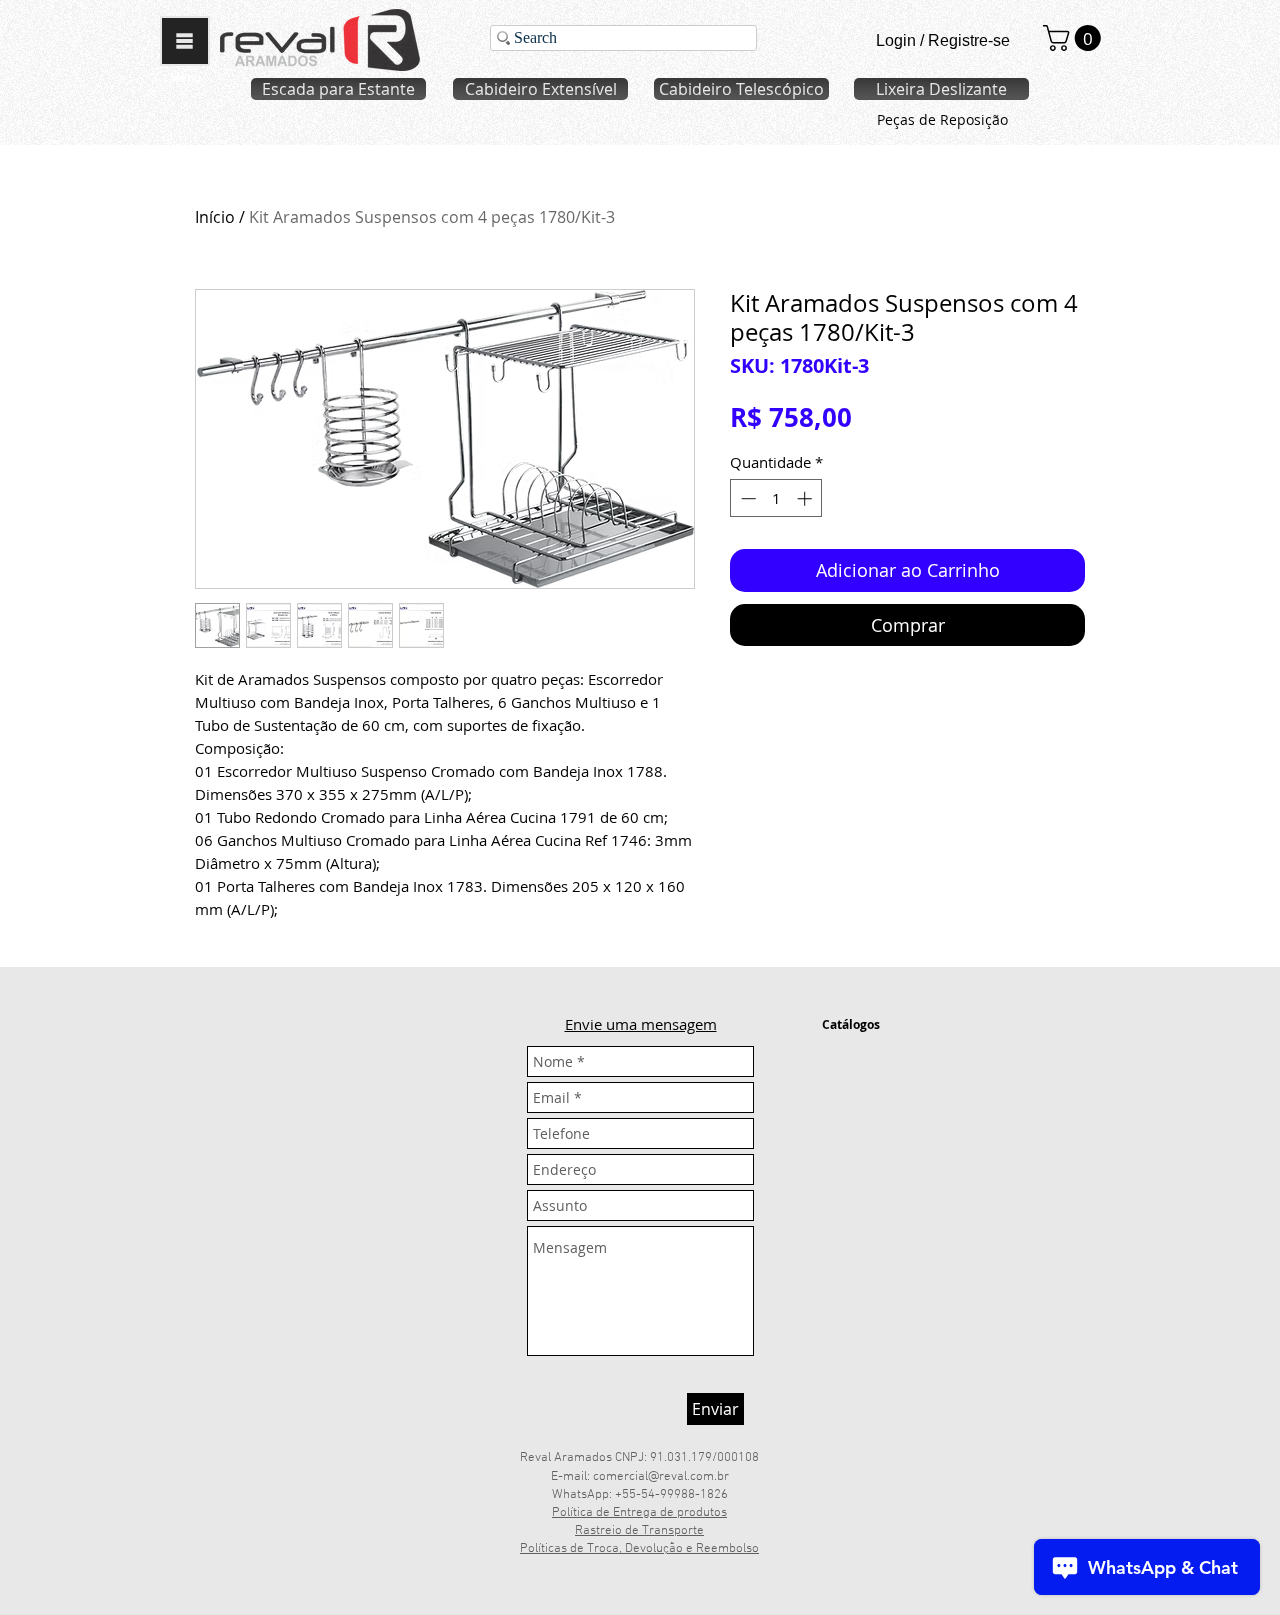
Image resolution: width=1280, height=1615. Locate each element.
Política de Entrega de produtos (639, 1513)
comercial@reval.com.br (661, 1477)
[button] (185, 41)
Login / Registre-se (943, 40)
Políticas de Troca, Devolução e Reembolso (639, 1549)
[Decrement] (746, 498)
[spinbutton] (776, 498)
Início (215, 217)
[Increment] (806, 498)
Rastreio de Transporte (639, 1531)
